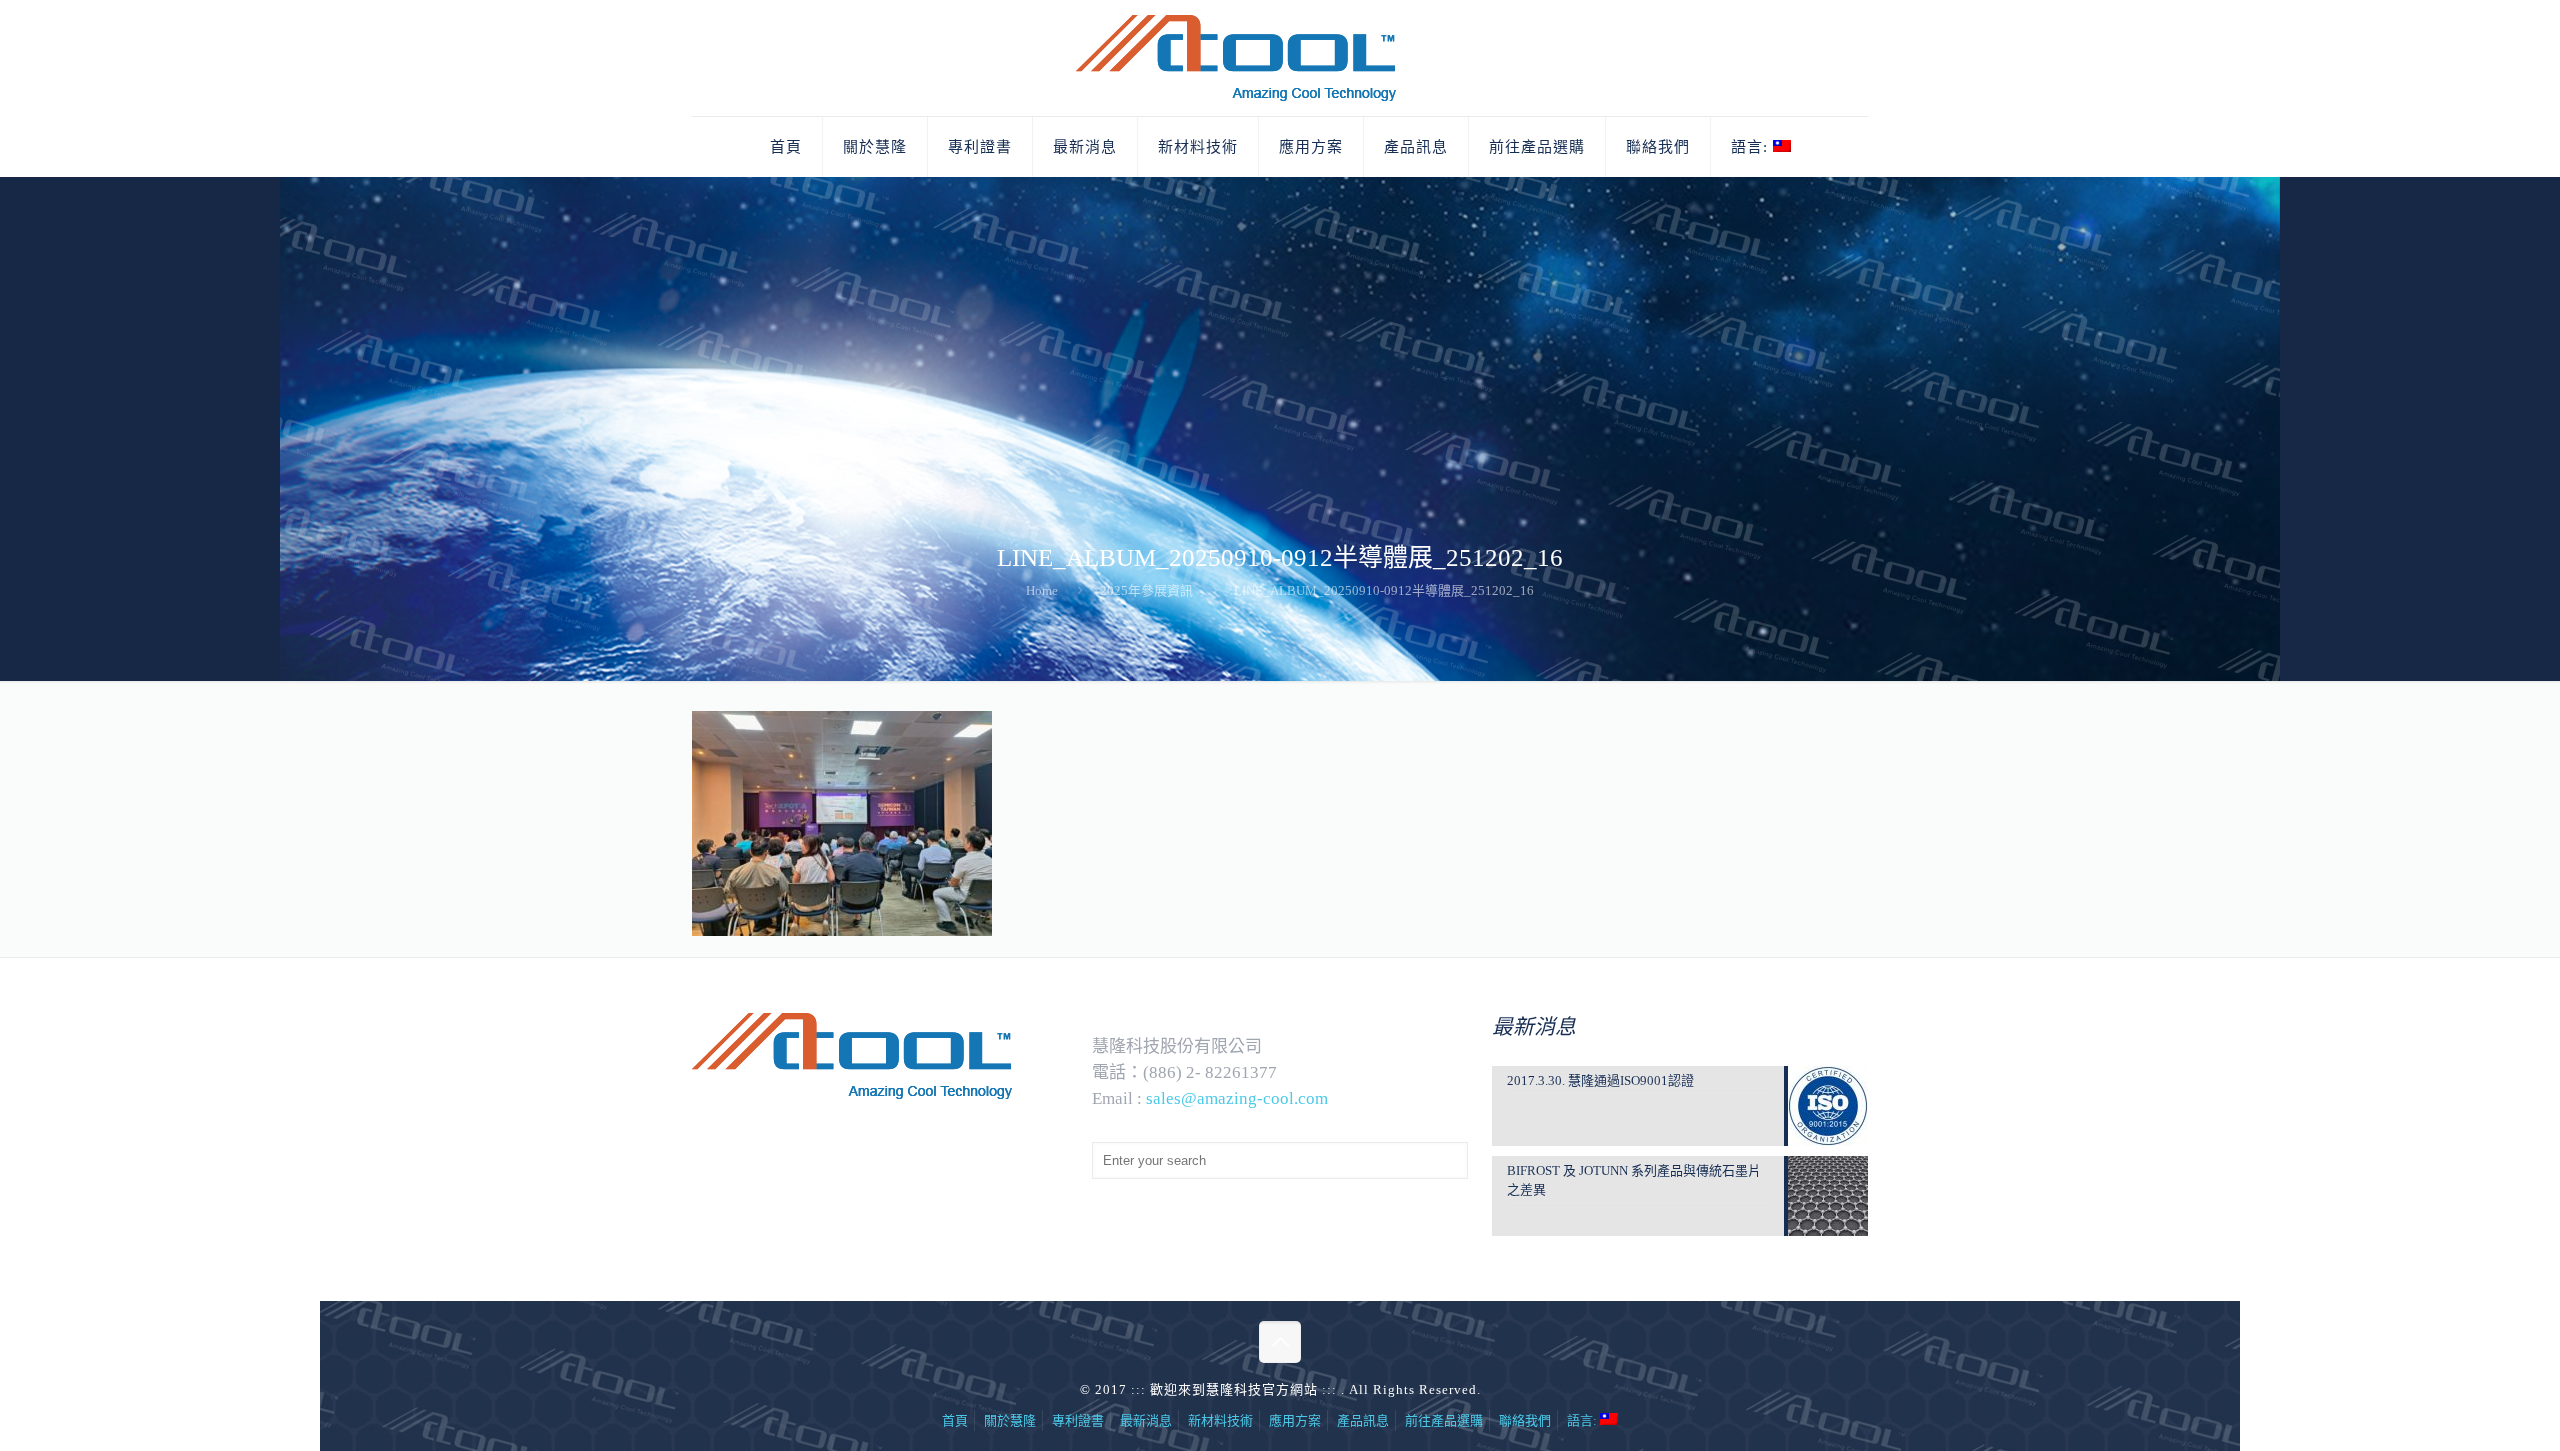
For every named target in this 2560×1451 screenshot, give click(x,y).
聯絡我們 (1525, 1420)
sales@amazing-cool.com (1237, 1098)
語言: (1583, 1420)
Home (1042, 590)
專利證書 (1078, 1420)
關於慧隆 (1010, 1420)
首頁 (955, 1420)
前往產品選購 (1444, 1420)
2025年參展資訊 (1146, 590)
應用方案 (1295, 1420)
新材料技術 (1220, 1420)
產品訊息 (1363, 1420)
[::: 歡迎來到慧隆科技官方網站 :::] (1280, 58)
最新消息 (1146, 1420)
